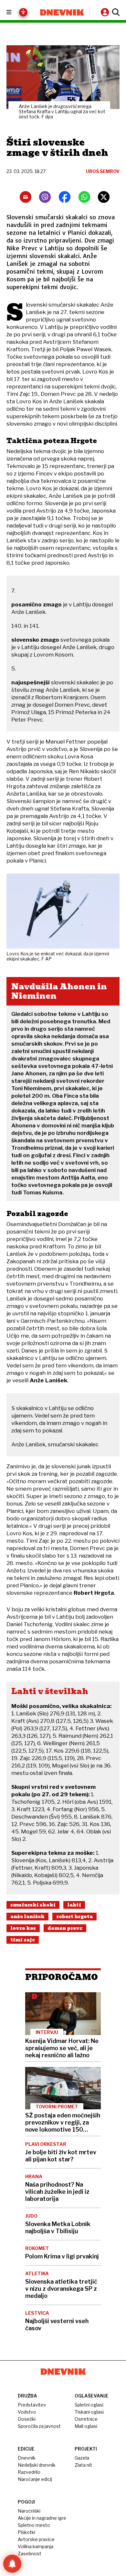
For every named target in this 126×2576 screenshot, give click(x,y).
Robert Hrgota (74, 1917)
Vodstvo (27, 2412)
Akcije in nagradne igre (42, 2518)
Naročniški (29, 2511)
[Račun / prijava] (106, 12)
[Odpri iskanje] (115, 12)
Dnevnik (27, 2458)
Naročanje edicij (35, 2479)
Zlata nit (83, 2465)
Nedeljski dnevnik (37, 2465)
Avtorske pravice (36, 2539)
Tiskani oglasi (89, 2412)
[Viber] (45, 197)
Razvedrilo (29, 2472)
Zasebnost (30, 2554)
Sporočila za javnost (39, 2426)
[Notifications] (12, 2564)
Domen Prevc (65, 1928)
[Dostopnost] (23, 12)
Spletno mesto (34, 2525)
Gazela (82, 2458)
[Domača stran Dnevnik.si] (62, 12)
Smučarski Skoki (33, 1905)
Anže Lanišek (27, 1917)
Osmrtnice (86, 2419)
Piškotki (26, 2532)
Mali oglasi (86, 2426)
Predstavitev (32, 2405)
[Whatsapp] (84, 197)
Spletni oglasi (89, 2405)
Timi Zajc (23, 1940)
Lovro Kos (23, 1928)
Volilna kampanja (36, 2546)
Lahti (74, 1905)
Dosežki (27, 2419)
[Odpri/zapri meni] (15, 12)
